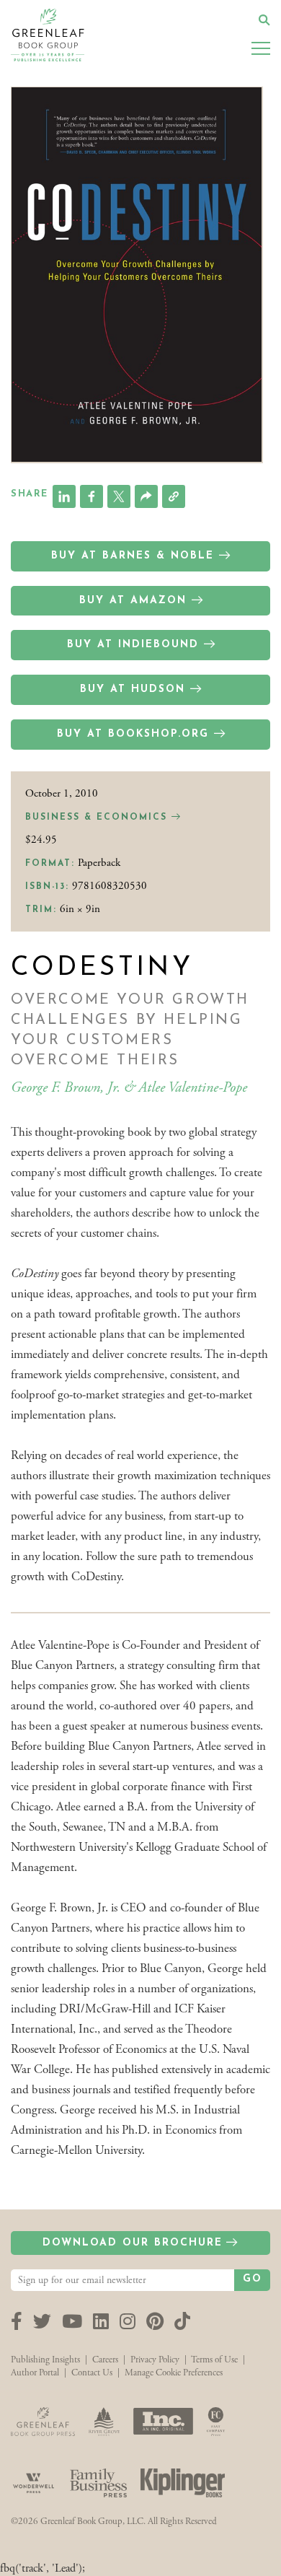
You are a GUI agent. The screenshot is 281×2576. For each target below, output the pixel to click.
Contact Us (92, 2373)
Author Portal (35, 2373)
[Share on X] (119, 496)
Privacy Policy (155, 2360)
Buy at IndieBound (133, 645)
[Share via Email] (146, 496)
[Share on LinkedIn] (64, 496)
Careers (105, 2360)
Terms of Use (214, 2360)
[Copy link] (174, 496)
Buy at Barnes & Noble (133, 556)
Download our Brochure (133, 2243)
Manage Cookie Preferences (174, 2373)
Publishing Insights (45, 2360)
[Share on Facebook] (92, 496)
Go (253, 2279)
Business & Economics (98, 818)
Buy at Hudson (133, 689)
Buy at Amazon (133, 601)
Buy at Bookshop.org (133, 734)
